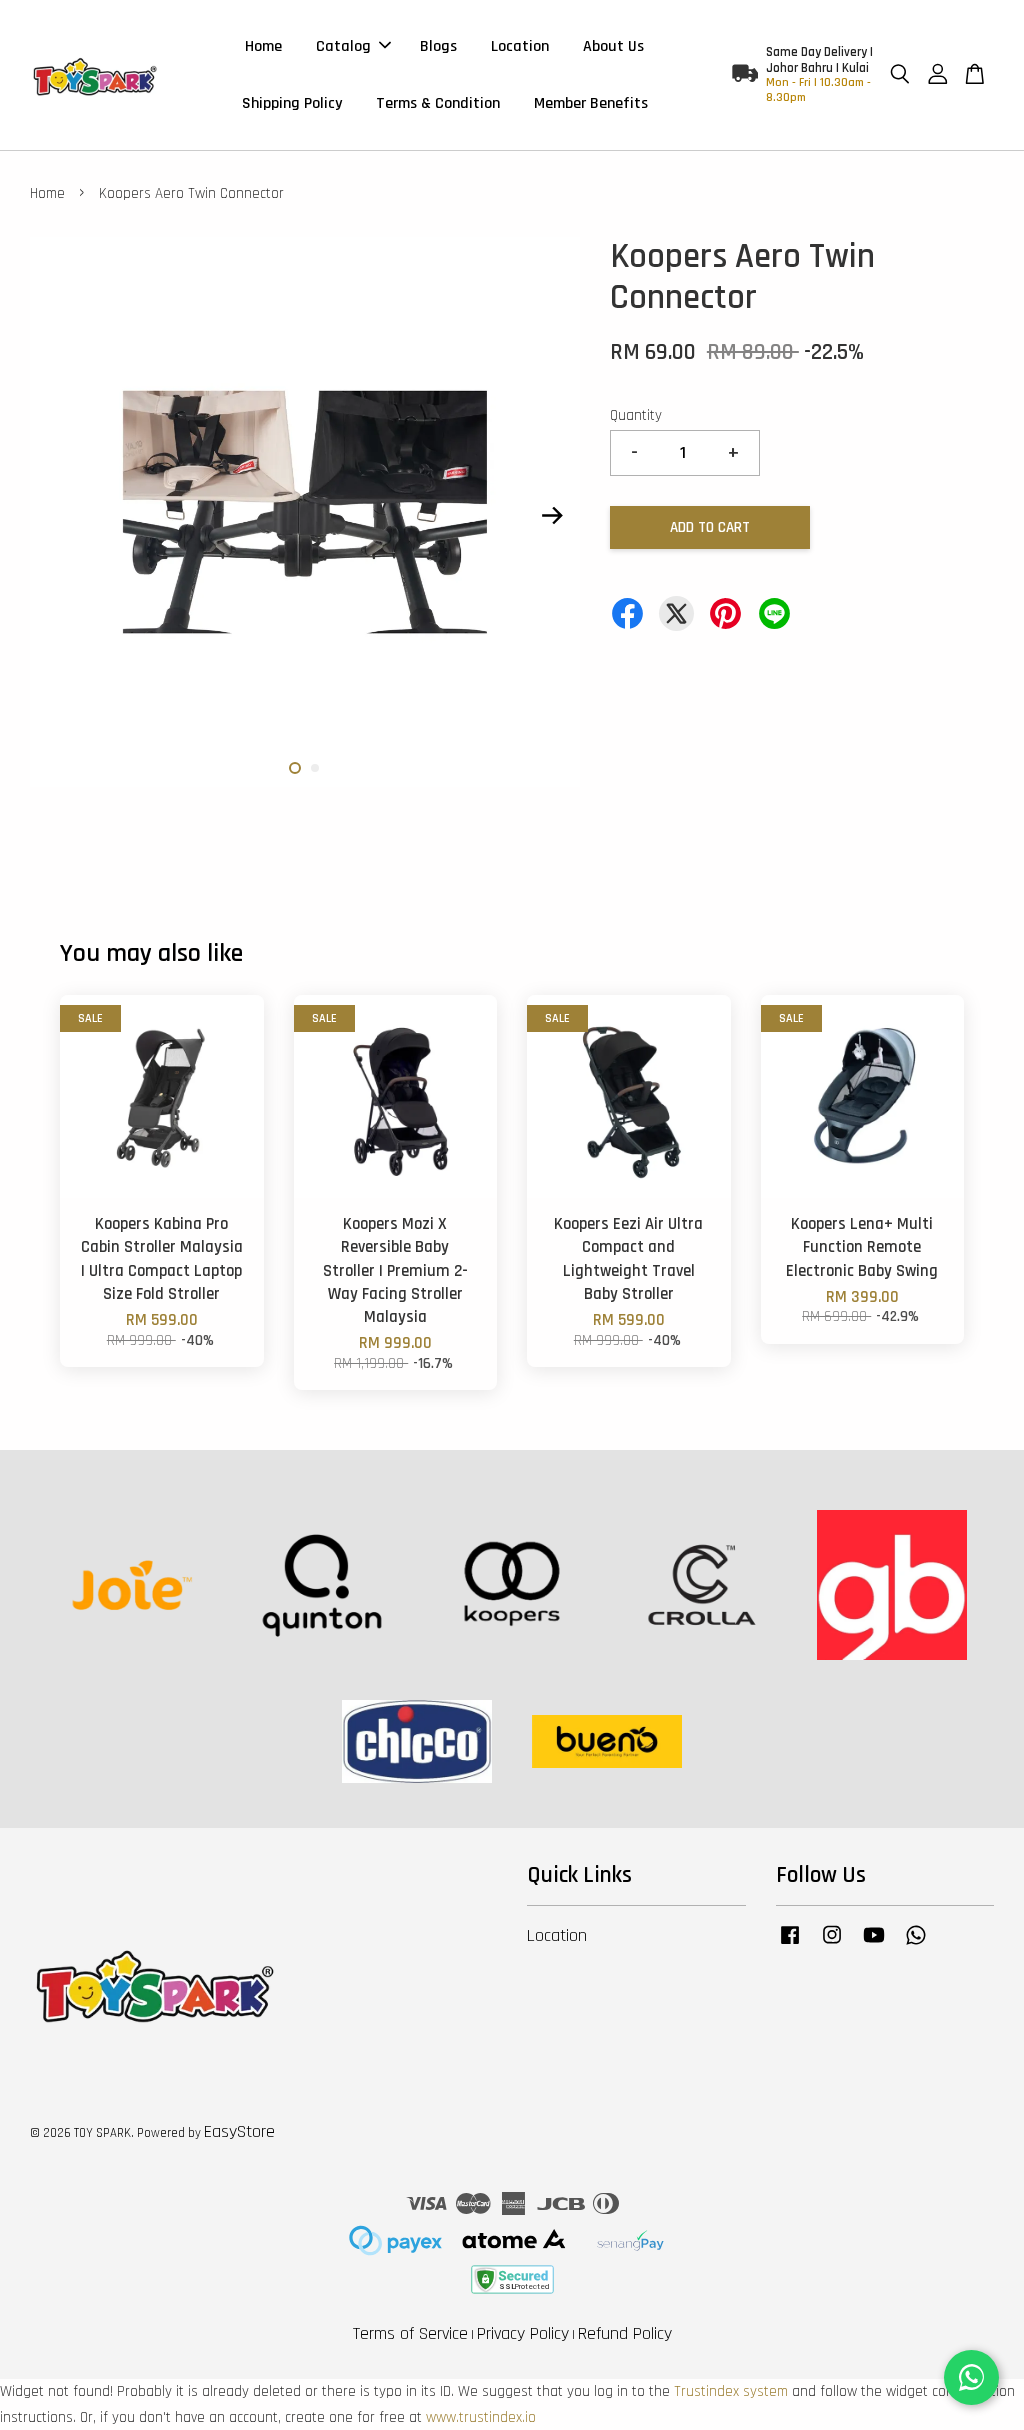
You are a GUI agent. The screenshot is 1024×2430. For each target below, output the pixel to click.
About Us (613, 46)
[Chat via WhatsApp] (971, 2377)
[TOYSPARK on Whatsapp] (916, 1945)
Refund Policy (625, 2333)
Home (263, 46)
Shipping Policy (292, 103)
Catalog (343, 46)
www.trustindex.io (481, 2417)
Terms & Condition (438, 103)
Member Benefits (591, 103)
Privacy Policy (523, 2333)
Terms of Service (410, 2333)
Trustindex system (731, 2391)
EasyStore (239, 2131)
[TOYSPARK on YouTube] (874, 1945)
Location (520, 46)
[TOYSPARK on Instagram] (832, 1945)
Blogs (438, 46)
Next (553, 516)
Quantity (636, 415)
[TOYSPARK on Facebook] (790, 1945)
